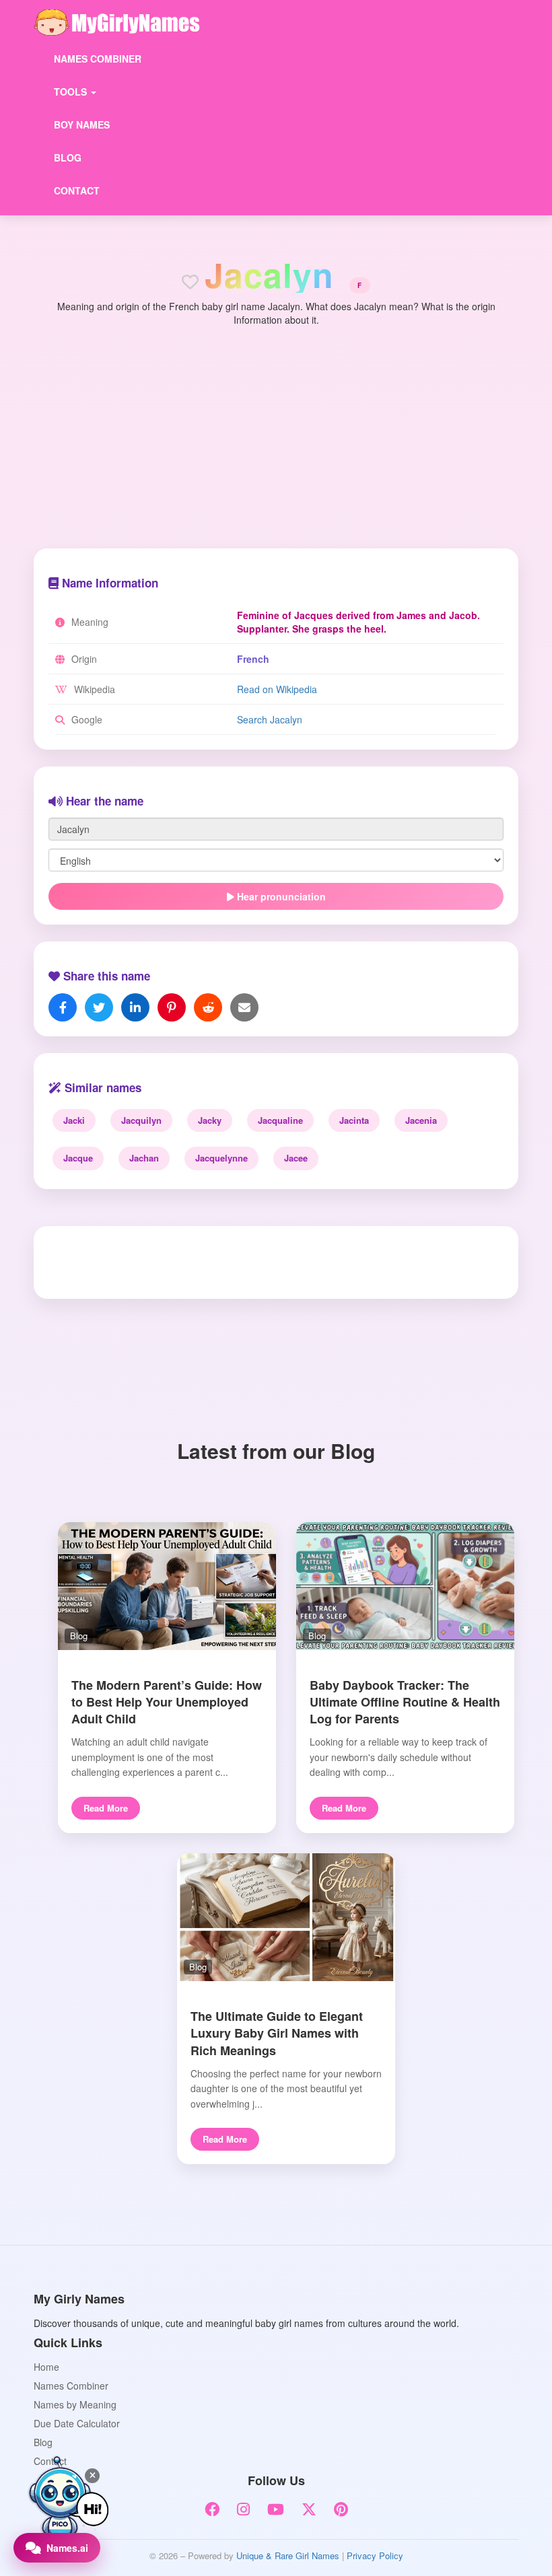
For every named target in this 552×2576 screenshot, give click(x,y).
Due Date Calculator (77, 2423)
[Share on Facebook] (63, 1007)
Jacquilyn (141, 1120)
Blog (68, 157)
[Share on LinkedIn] (135, 1007)
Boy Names (82, 124)
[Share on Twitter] (99, 1007)
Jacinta (354, 1120)
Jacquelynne (221, 1158)
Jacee (296, 1158)
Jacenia (421, 1120)
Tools (72, 92)
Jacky (210, 1120)
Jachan (144, 1158)
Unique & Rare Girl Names (288, 2555)
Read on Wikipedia (277, 689)
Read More (106, 1808)
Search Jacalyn (270, 719)
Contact (77, 190)
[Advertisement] (276, 427)
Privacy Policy (375, 2555)
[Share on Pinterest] (172, 1007)
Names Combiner (98, 59)
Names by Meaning (75, 2404)
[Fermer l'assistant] (92, 2476)
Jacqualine (280, 1120)
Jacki (74, 1120)
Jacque (78, 1158)
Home (46, 2367)
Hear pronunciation (280, 896)
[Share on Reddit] (208, 1007)
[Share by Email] (244, 1007)
